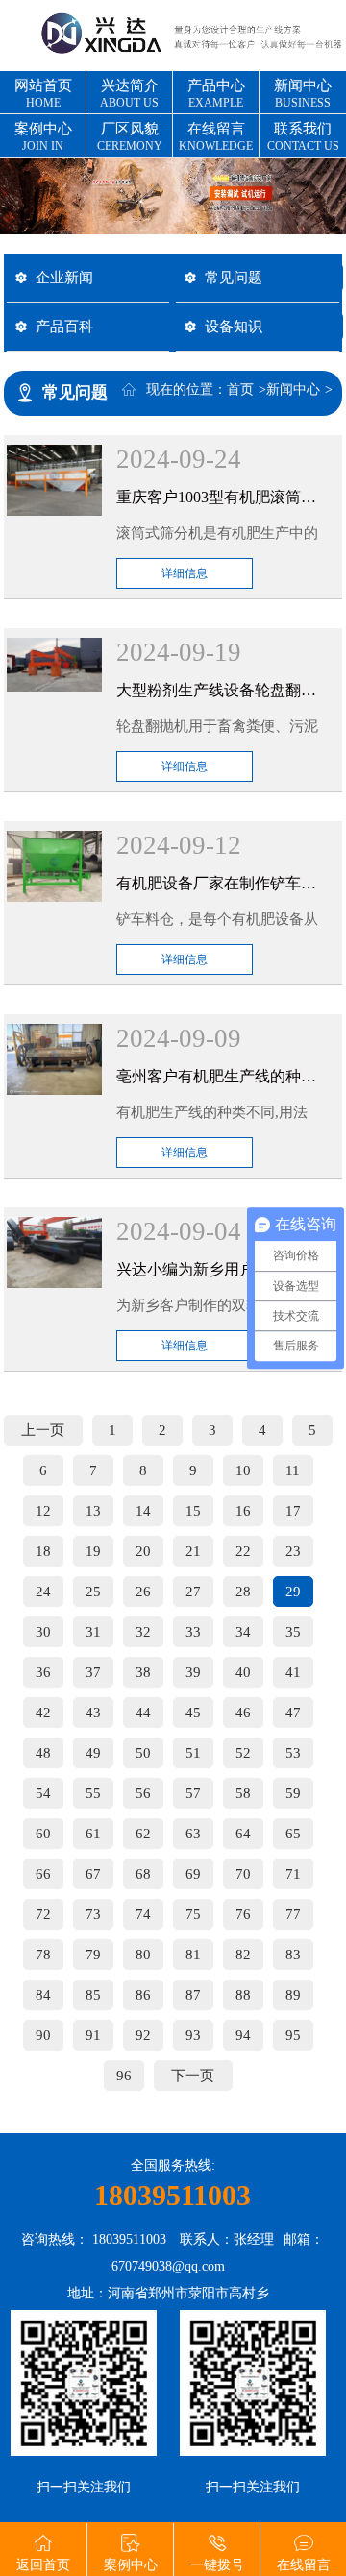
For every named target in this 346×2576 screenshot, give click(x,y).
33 (193, 1632)
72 (43, 1914)
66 (43, 1874)
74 (143, 1914)
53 (293, 1753)
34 (243, 1632)
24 (43, 1592)
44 (143, 1713)
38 (143, 1672)
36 (43, 1672)
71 (293, 1874)
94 (243, 2035)
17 (293, 1511)
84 (43, 1995)
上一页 (43, 1430)
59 (293, 1793)
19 (93, 1551)
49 (93, 1753)
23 (293, 1551)
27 (193, 1592)
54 (43, 1793)
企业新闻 (64, 277)
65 (293, 1834)
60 (43, 1834)
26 (143, 1592)
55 (93, 1793)
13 (93, 1511)
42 (43, 1713)
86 (143, 1995)
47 (293, 1713)
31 (93, 1632)
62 (143, 1834)
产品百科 (64, 326)
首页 (240, 389)
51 (193, 1753)
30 (43, 1632)
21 (193, 1551)
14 (143, 1511)
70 (243, 1874)
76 (243, 1914)
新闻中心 (293, 389)
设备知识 (234, 326)
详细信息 (185, 573)
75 (193, 1914)
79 (93, 1955)
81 (193, 1955)
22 (243, 1551)
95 (293, 2035)
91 (93, 2035)
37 (93, 1672)
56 (143, 1793)
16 (243, 1511)
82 (243, 1955)
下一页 (193, 2076)
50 (143, 1753)
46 (243, 1713)
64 (243, 1834)
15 (193, 1511)
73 (93, 1914)
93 (193, 2035)
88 (243, 1995)
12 (43, 1511)
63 (193, 1834)
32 (143, 1632)
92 (143, 2035)
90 (43, 2035)
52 (243, 1753)
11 (293, 1470)
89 (293, 1995)
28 (243, 1592)
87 (193, 1995)
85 (93, 1995)
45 (193, 1713)
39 (193, 1672)
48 (43, 1753)
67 (93, 1874)
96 (124, 2076)
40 (243, 1672)
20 (143, 1551)
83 (293, 1955)
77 (293, 1914)
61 (93, 1834)
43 (93, 1713)
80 (143, 1955)
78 (43, 1955)
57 (193, 1793)
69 (193, 1874)
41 (293, 1672)
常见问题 (234, 277)
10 (243, 1470)
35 (293, 1632)
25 (93, 1592)
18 (43, 1551)
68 (143, 1874)
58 (243, 1793)
